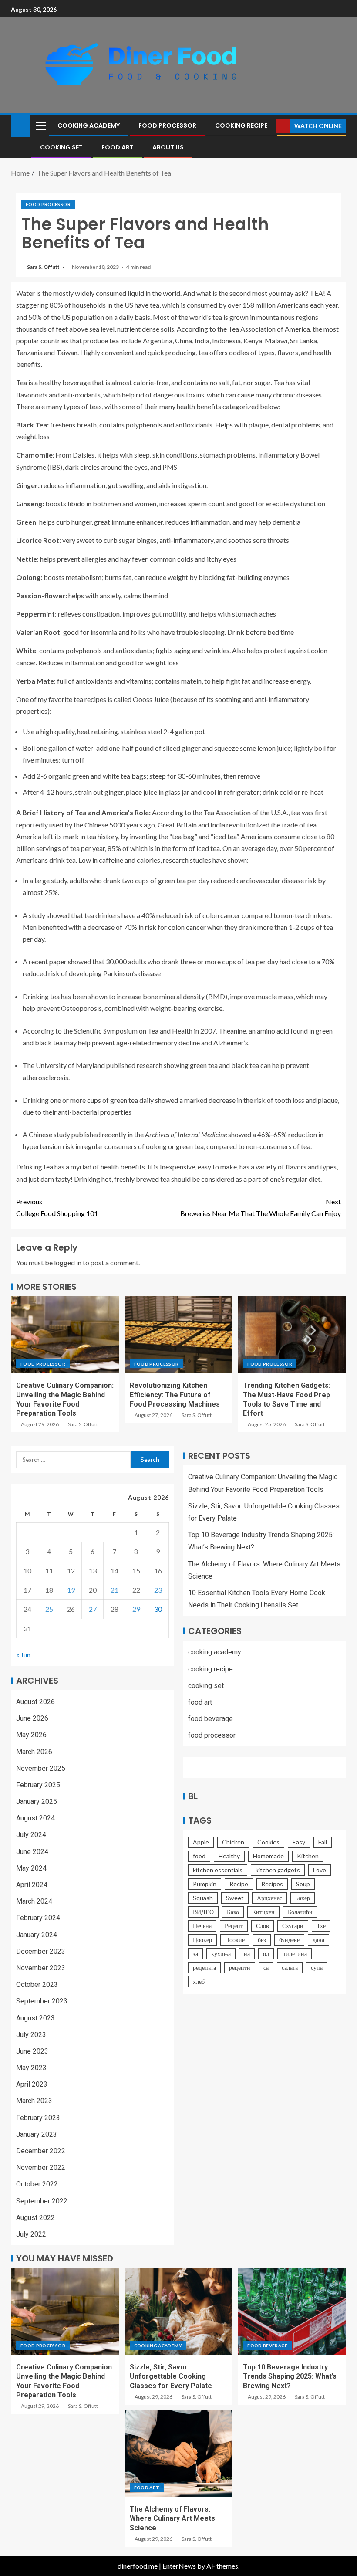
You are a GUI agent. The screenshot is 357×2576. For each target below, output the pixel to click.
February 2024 (38, 1918)
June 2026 (32, 1718)
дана (318, 1940)
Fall (323, 1842)
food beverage (210, 1719)
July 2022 (31, 2234)
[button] (40, 125)
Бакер (303, 1898)
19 (71, 1590)
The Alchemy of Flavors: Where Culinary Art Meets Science (172, 2518)
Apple (201, 1842)
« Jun (23, 1655)
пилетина (295, 1954)
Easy (299, 1842)
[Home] (20, 125)
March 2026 (34, 1752)
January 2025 (37, 1802)
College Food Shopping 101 (57, 1207)
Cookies (268, 1842)
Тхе (321, 1926)
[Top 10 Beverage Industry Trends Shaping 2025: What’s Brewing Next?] (292, 2312)
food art (118, 147)
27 (93, 1609)
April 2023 (32, 2084)
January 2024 (37, 1935)
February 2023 (38, 2118)
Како (233, 1912)
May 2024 (31, 1868)
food (199, 1856)
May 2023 (31, 2068)
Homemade (268, 1856)
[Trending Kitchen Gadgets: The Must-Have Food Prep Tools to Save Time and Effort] (292, 1335)
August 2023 (35, 2018)
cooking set (61, 147)
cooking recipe (241, 125)
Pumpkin (205, 1884)
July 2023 (31, 2035)
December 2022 (41, 2151)
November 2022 (41, 2168)
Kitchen (308, 1856)
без (262, 1940)
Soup (303, 1884)
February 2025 (38, 1785)
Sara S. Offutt (44, 267)
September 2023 (42, 2001)
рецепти (240, 1968)
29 (136, 1609)
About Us (168, 147)
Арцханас (269, 1898)
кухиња (221, 1954)
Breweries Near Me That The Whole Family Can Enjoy (261, 1207)
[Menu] (40, 125)
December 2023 (41, 1951)
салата (290, 1968)
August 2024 (35, 1818)
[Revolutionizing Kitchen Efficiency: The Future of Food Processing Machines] (179, 1335)
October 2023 (37, 1985)
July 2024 (31, 1835)
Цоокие (235, 1940)
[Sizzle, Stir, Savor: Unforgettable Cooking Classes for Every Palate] (179, 2312)
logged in (68, 1263)
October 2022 (37, 2184)
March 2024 (34, 1901)
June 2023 (32, 2051)
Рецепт (234, 1926)
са (266, 1968)
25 (49, 1609)
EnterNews (179, 2566)
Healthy (229, 1856)
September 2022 (42, 2201)
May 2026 (31, 1735)
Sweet (235, 1898)
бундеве (289, 1940)
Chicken (233, 1842)
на (247, 1954)
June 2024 (32, 1852)
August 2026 (35, 1702)
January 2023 (37, 2134)
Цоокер (202, 1940)
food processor (167, 125)
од (266, 1954)
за (195, 1954)
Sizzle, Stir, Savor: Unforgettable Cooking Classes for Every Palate (171, 2376)
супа (317, 1968)
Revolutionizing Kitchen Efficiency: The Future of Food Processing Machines (175, 1395)
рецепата (204, 1968)
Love (320, 1870)
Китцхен (263, 1912)
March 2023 (34, 2101)
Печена (202, 1926)
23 (158, 1590)
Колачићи (300, 1912)
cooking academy (89, 125)
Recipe (239, 1884)
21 (115, 1590)
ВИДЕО (203, 1912)
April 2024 (32, 1885)
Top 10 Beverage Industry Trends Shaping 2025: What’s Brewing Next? (290, 2376)
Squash (203, 1898)
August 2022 (35, 2218)
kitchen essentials (218, 1870)
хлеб (199, 1981)
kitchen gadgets (278, 1870)
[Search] (268, 126)
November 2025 (41, 1768)
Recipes (272, 1884)
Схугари (293, 1926)
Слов (263, 1926)
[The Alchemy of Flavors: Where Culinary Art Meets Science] (179, 2454)
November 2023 (41, 1968)
